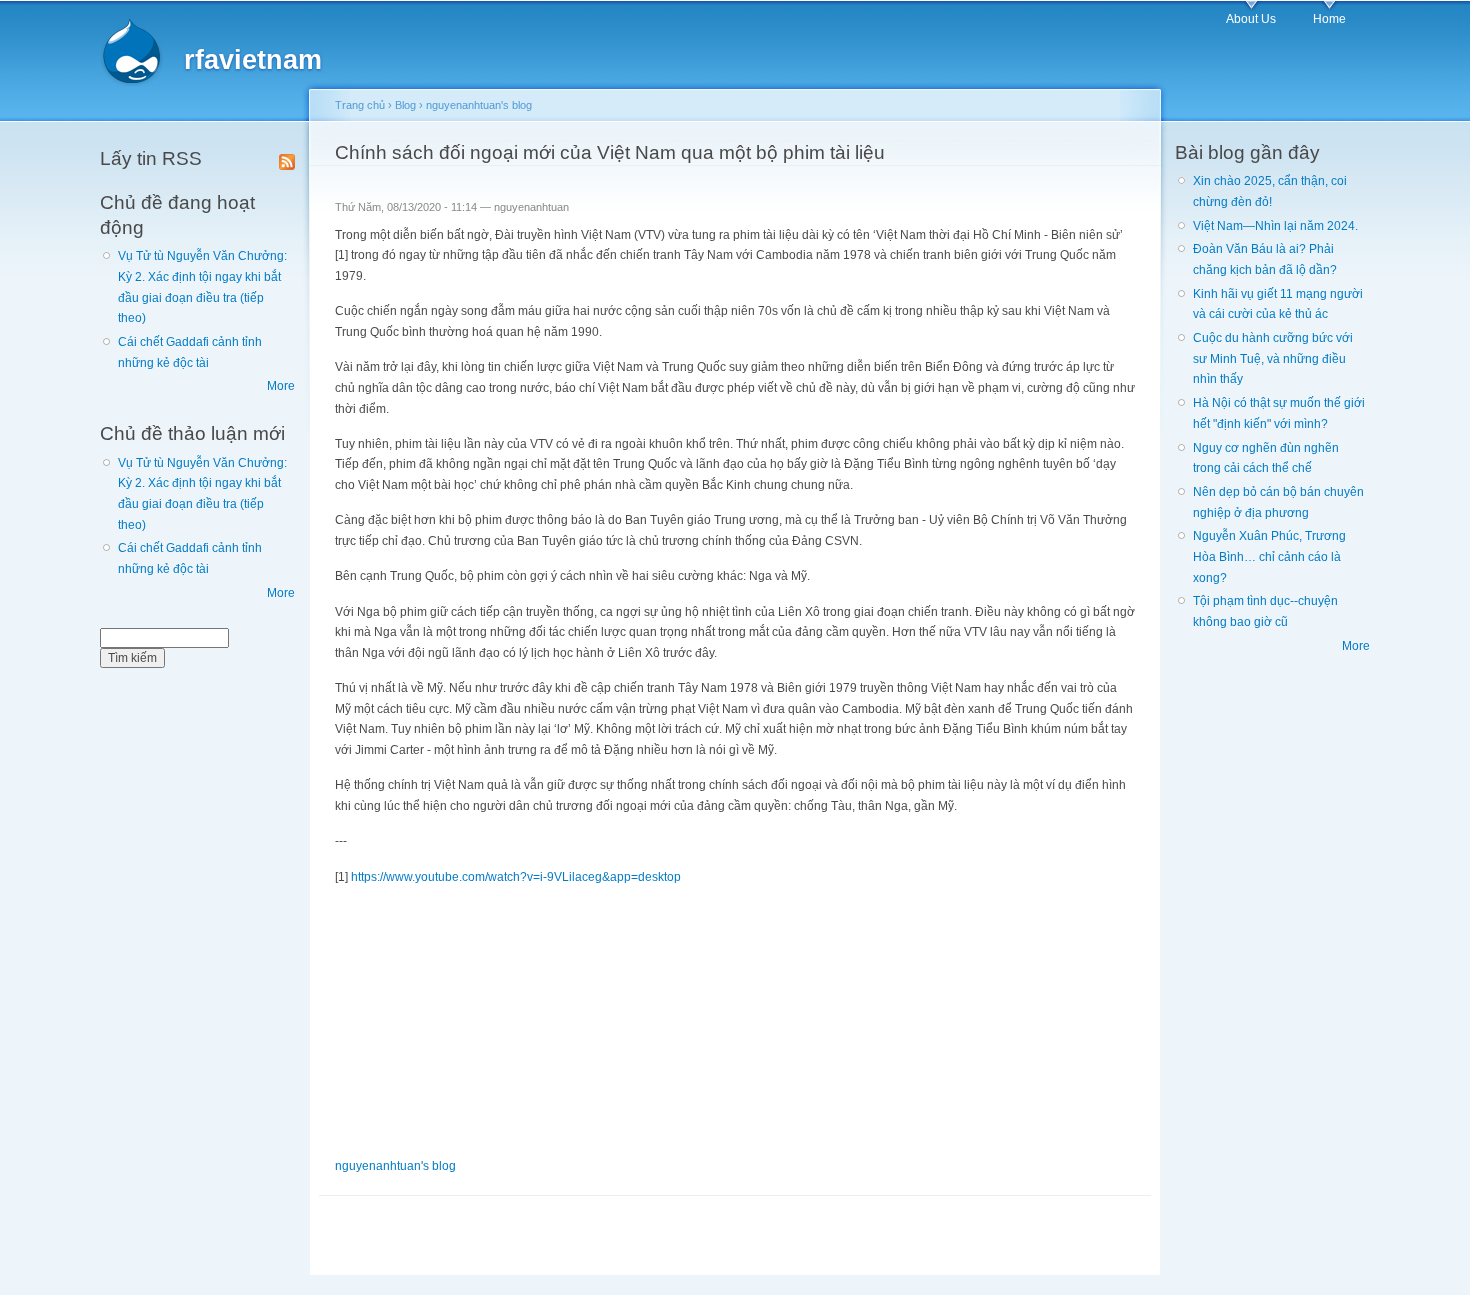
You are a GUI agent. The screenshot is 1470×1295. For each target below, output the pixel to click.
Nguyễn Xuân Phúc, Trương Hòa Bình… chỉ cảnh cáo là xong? (1269, 556)
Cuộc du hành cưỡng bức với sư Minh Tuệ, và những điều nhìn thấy (1273, 358)
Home (1329, 19)
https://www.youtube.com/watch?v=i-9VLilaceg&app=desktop (516, 877)
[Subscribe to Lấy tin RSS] (287, 158)
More (281, 386)
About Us (1251, 19)
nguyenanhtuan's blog (479, 105)
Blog (405, 105)
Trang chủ (360, 105)
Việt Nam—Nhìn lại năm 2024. (1275, 226)
